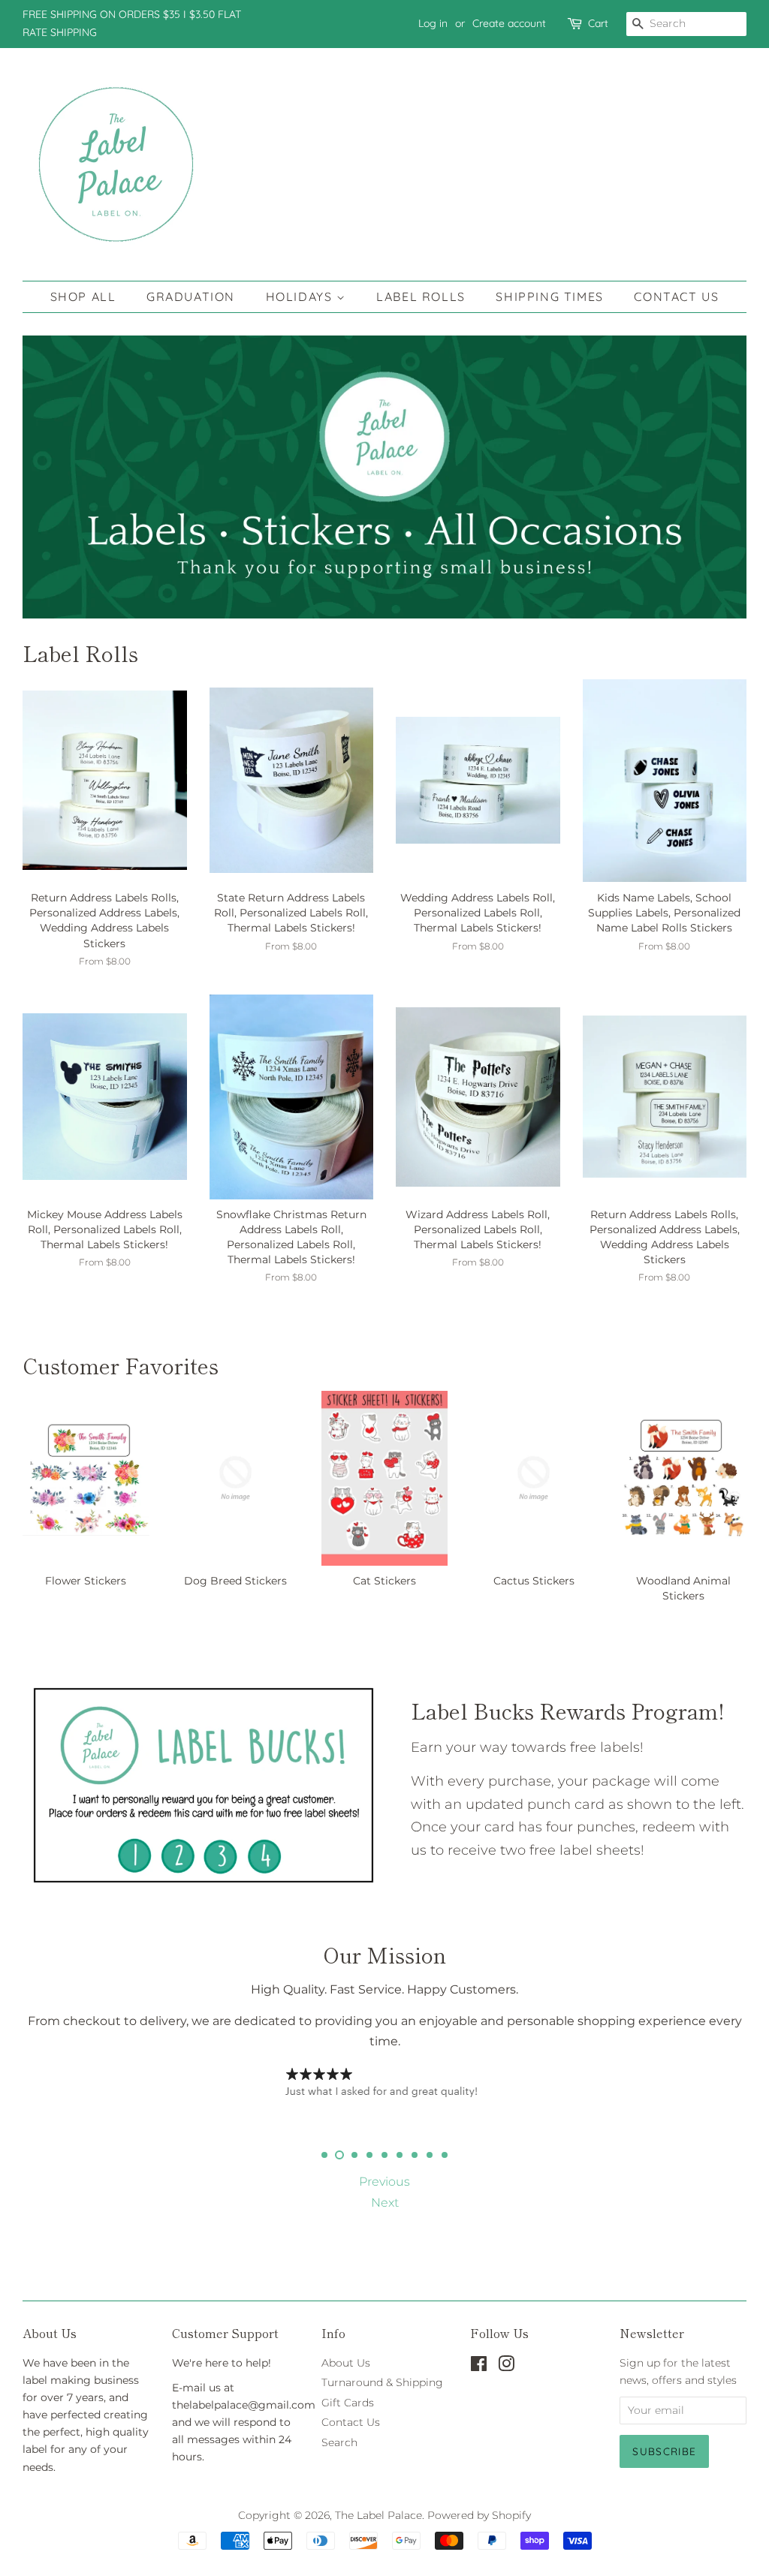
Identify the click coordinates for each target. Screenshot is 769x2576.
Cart (598, 23)
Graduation (191, 296)
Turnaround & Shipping (382, 2382)
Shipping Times (549, 296)
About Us (346, 2363)
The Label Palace (378, 2515)
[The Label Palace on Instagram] (506, 2367)
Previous (384, 2182)
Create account (509, 23)
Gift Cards (348, 2403)
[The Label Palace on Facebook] (479, 2367)
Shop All (83, 296)
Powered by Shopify (479, 2515)
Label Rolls (421, 296)
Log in (433, 23)
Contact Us (676, 296)
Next (385, 2203)
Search (339, 2442)
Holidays (301, 296)
